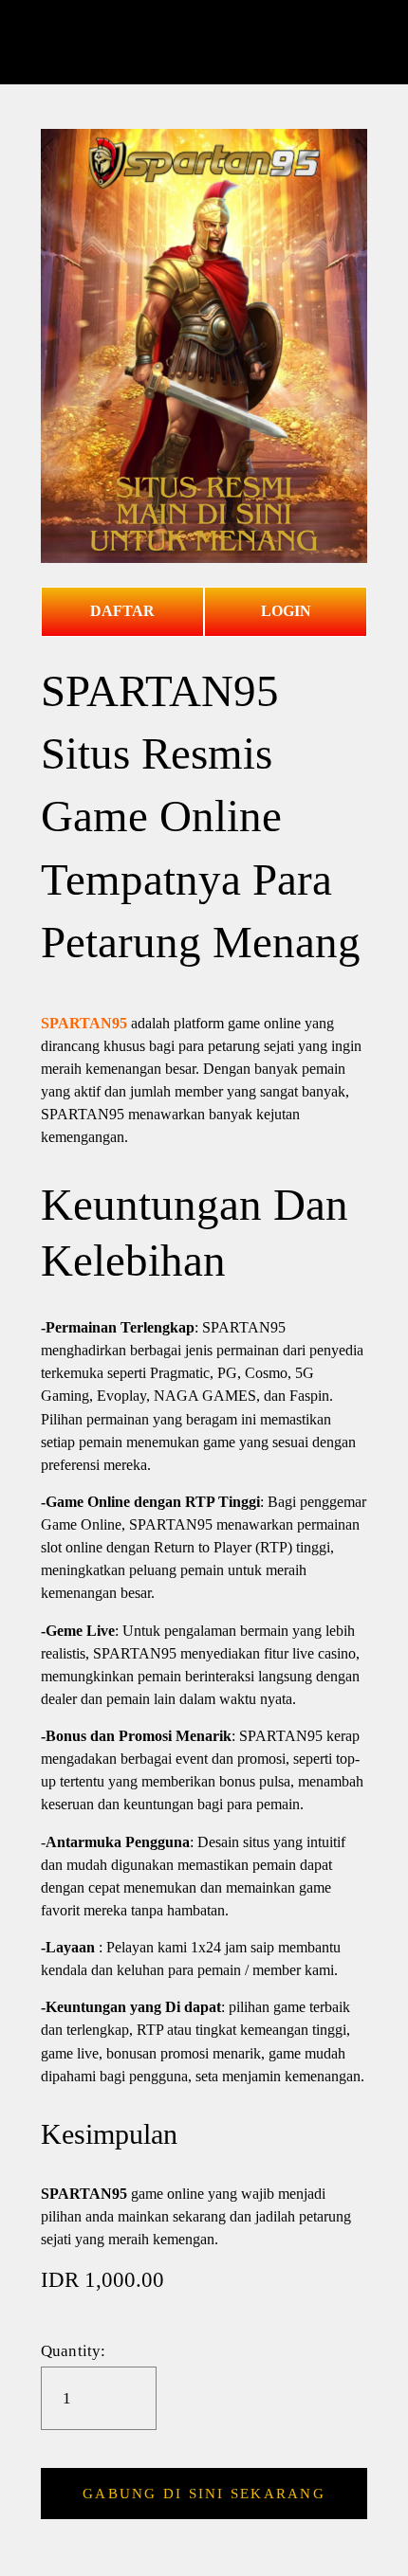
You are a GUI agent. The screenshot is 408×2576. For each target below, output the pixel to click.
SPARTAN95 (84, 1023)
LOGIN (286, 611)
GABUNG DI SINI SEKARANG (204, 2494)
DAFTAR (122, 611)
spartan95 (204, 42)
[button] (204, 2494)
